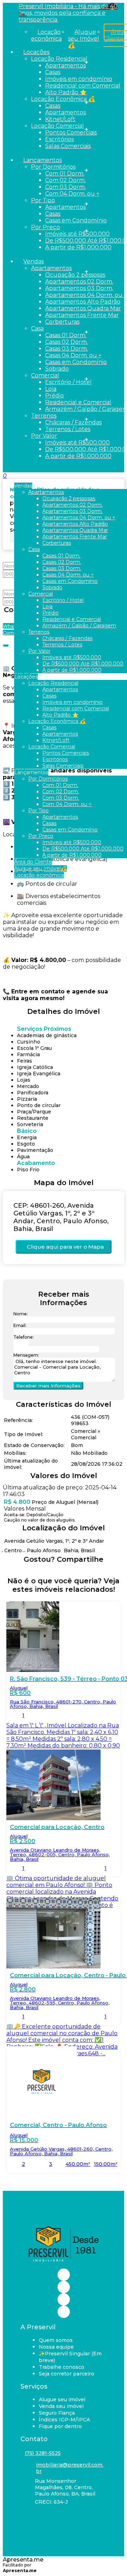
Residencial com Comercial (83, 86)
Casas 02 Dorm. (66, 342)
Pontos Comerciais (71, 133)
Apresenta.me (23, 2560)
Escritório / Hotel (68, 382)
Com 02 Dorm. (65, 180)
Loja (51, 389)
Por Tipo (43, 200)
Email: (20, 1325)
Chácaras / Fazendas (73, 422)
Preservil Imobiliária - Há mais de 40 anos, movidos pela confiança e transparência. (68, 13)
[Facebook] (64, 2275)
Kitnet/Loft (60, 119)
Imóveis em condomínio (79, 79)
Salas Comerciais (68, 146)
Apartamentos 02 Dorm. (79, 282)
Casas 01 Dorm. (66, 335)
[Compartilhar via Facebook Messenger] (71, 1572)
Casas (53, 72)
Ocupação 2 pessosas (75, 275)
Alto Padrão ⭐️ (66, 92)
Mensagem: (26, 1355)
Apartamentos (65, 65)
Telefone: (24, 1337)
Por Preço (46, 227)
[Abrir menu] (2, 476)
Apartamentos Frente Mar (82, 315)
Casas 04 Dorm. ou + (73, 355)
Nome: (21, 1314)
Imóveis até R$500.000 (77, 234)
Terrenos (44, 416)
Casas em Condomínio (76, 220)
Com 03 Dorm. (65, 187)
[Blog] (64, 2312)
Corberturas (62, 322)
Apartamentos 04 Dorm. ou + (86, 295)
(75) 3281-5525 (43, 2453)
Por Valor (44, 436)
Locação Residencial (59, 59)
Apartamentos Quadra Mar (83, 308)
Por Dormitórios (53, 167)
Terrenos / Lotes (68, 429)
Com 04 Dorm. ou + (72, 194)
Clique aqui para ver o (65, 1247)
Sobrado (57, 369)
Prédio (55, 396)
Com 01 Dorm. (65, 174)
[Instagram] (64, 2287)
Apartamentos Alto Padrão (83, 302)
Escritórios (59, 139)
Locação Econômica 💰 (63, 99)
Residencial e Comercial (78, 402)
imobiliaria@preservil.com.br (70, 2468)
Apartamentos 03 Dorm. (79, 288)
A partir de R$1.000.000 (78, 247)
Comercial (45, 375)
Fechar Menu (35, 463)
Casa (37, 328)
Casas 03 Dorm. (66, 349)
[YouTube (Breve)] (64, 2299)
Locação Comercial (58, 126)
